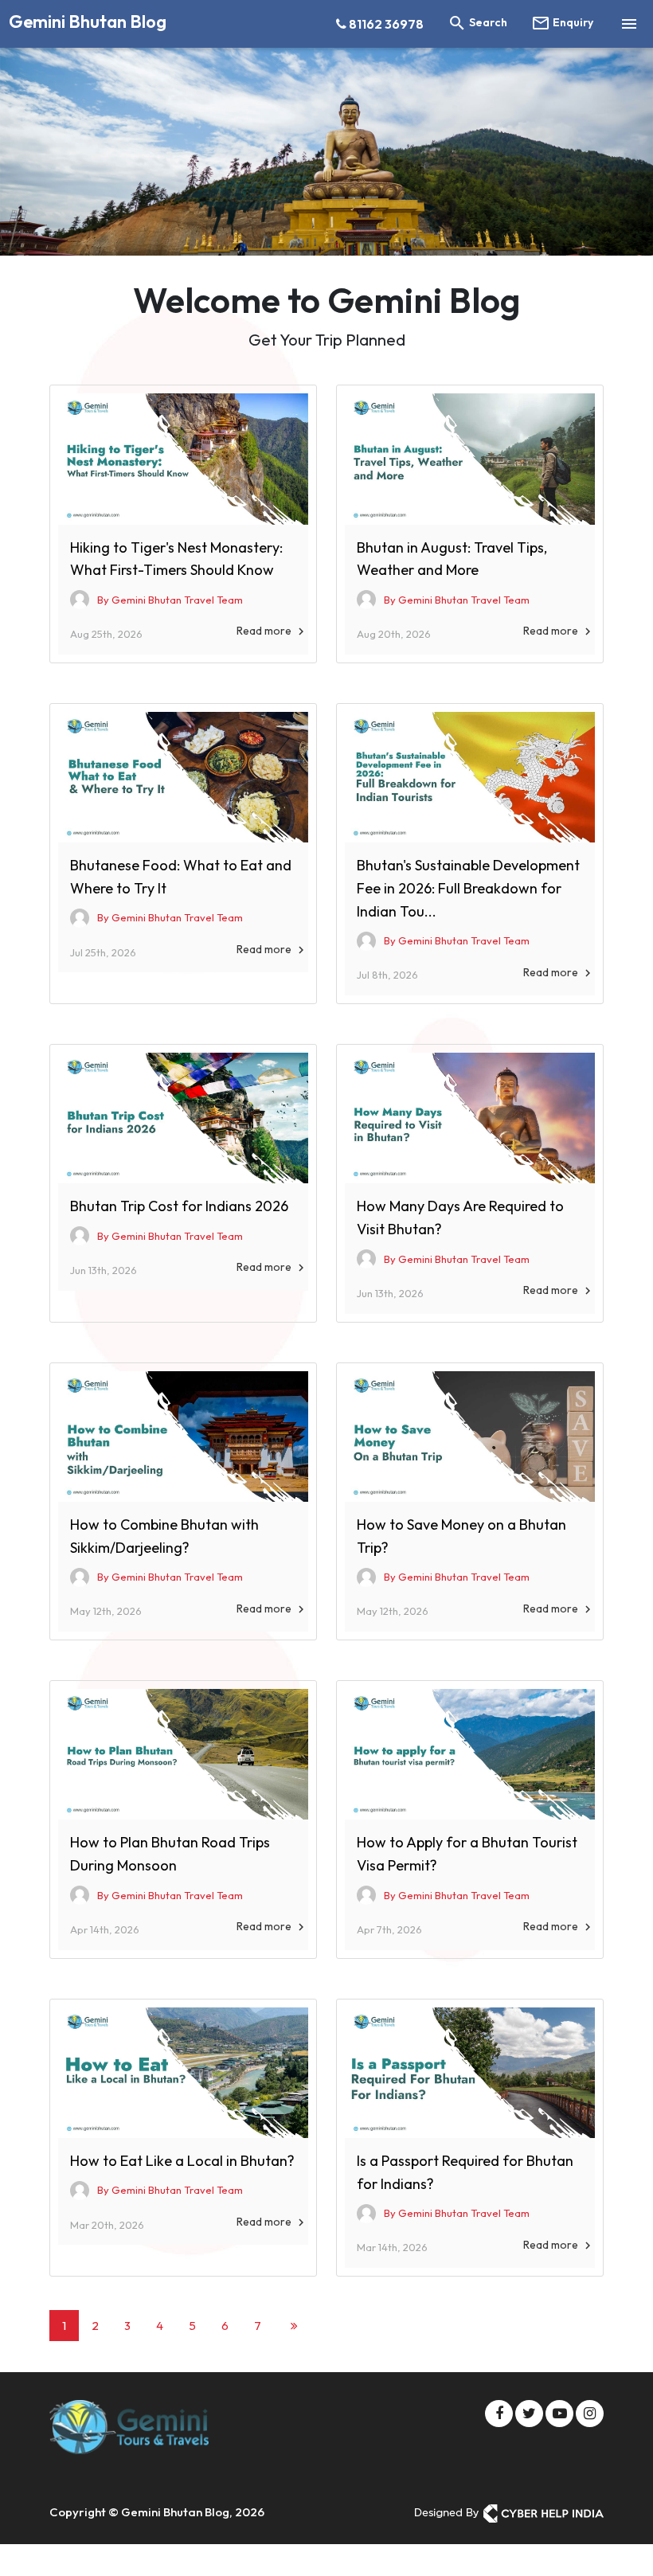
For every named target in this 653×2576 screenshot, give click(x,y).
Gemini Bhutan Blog (88, 21)
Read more (272, 631)
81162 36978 (385, 24)
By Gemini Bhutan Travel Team (170, 600)
